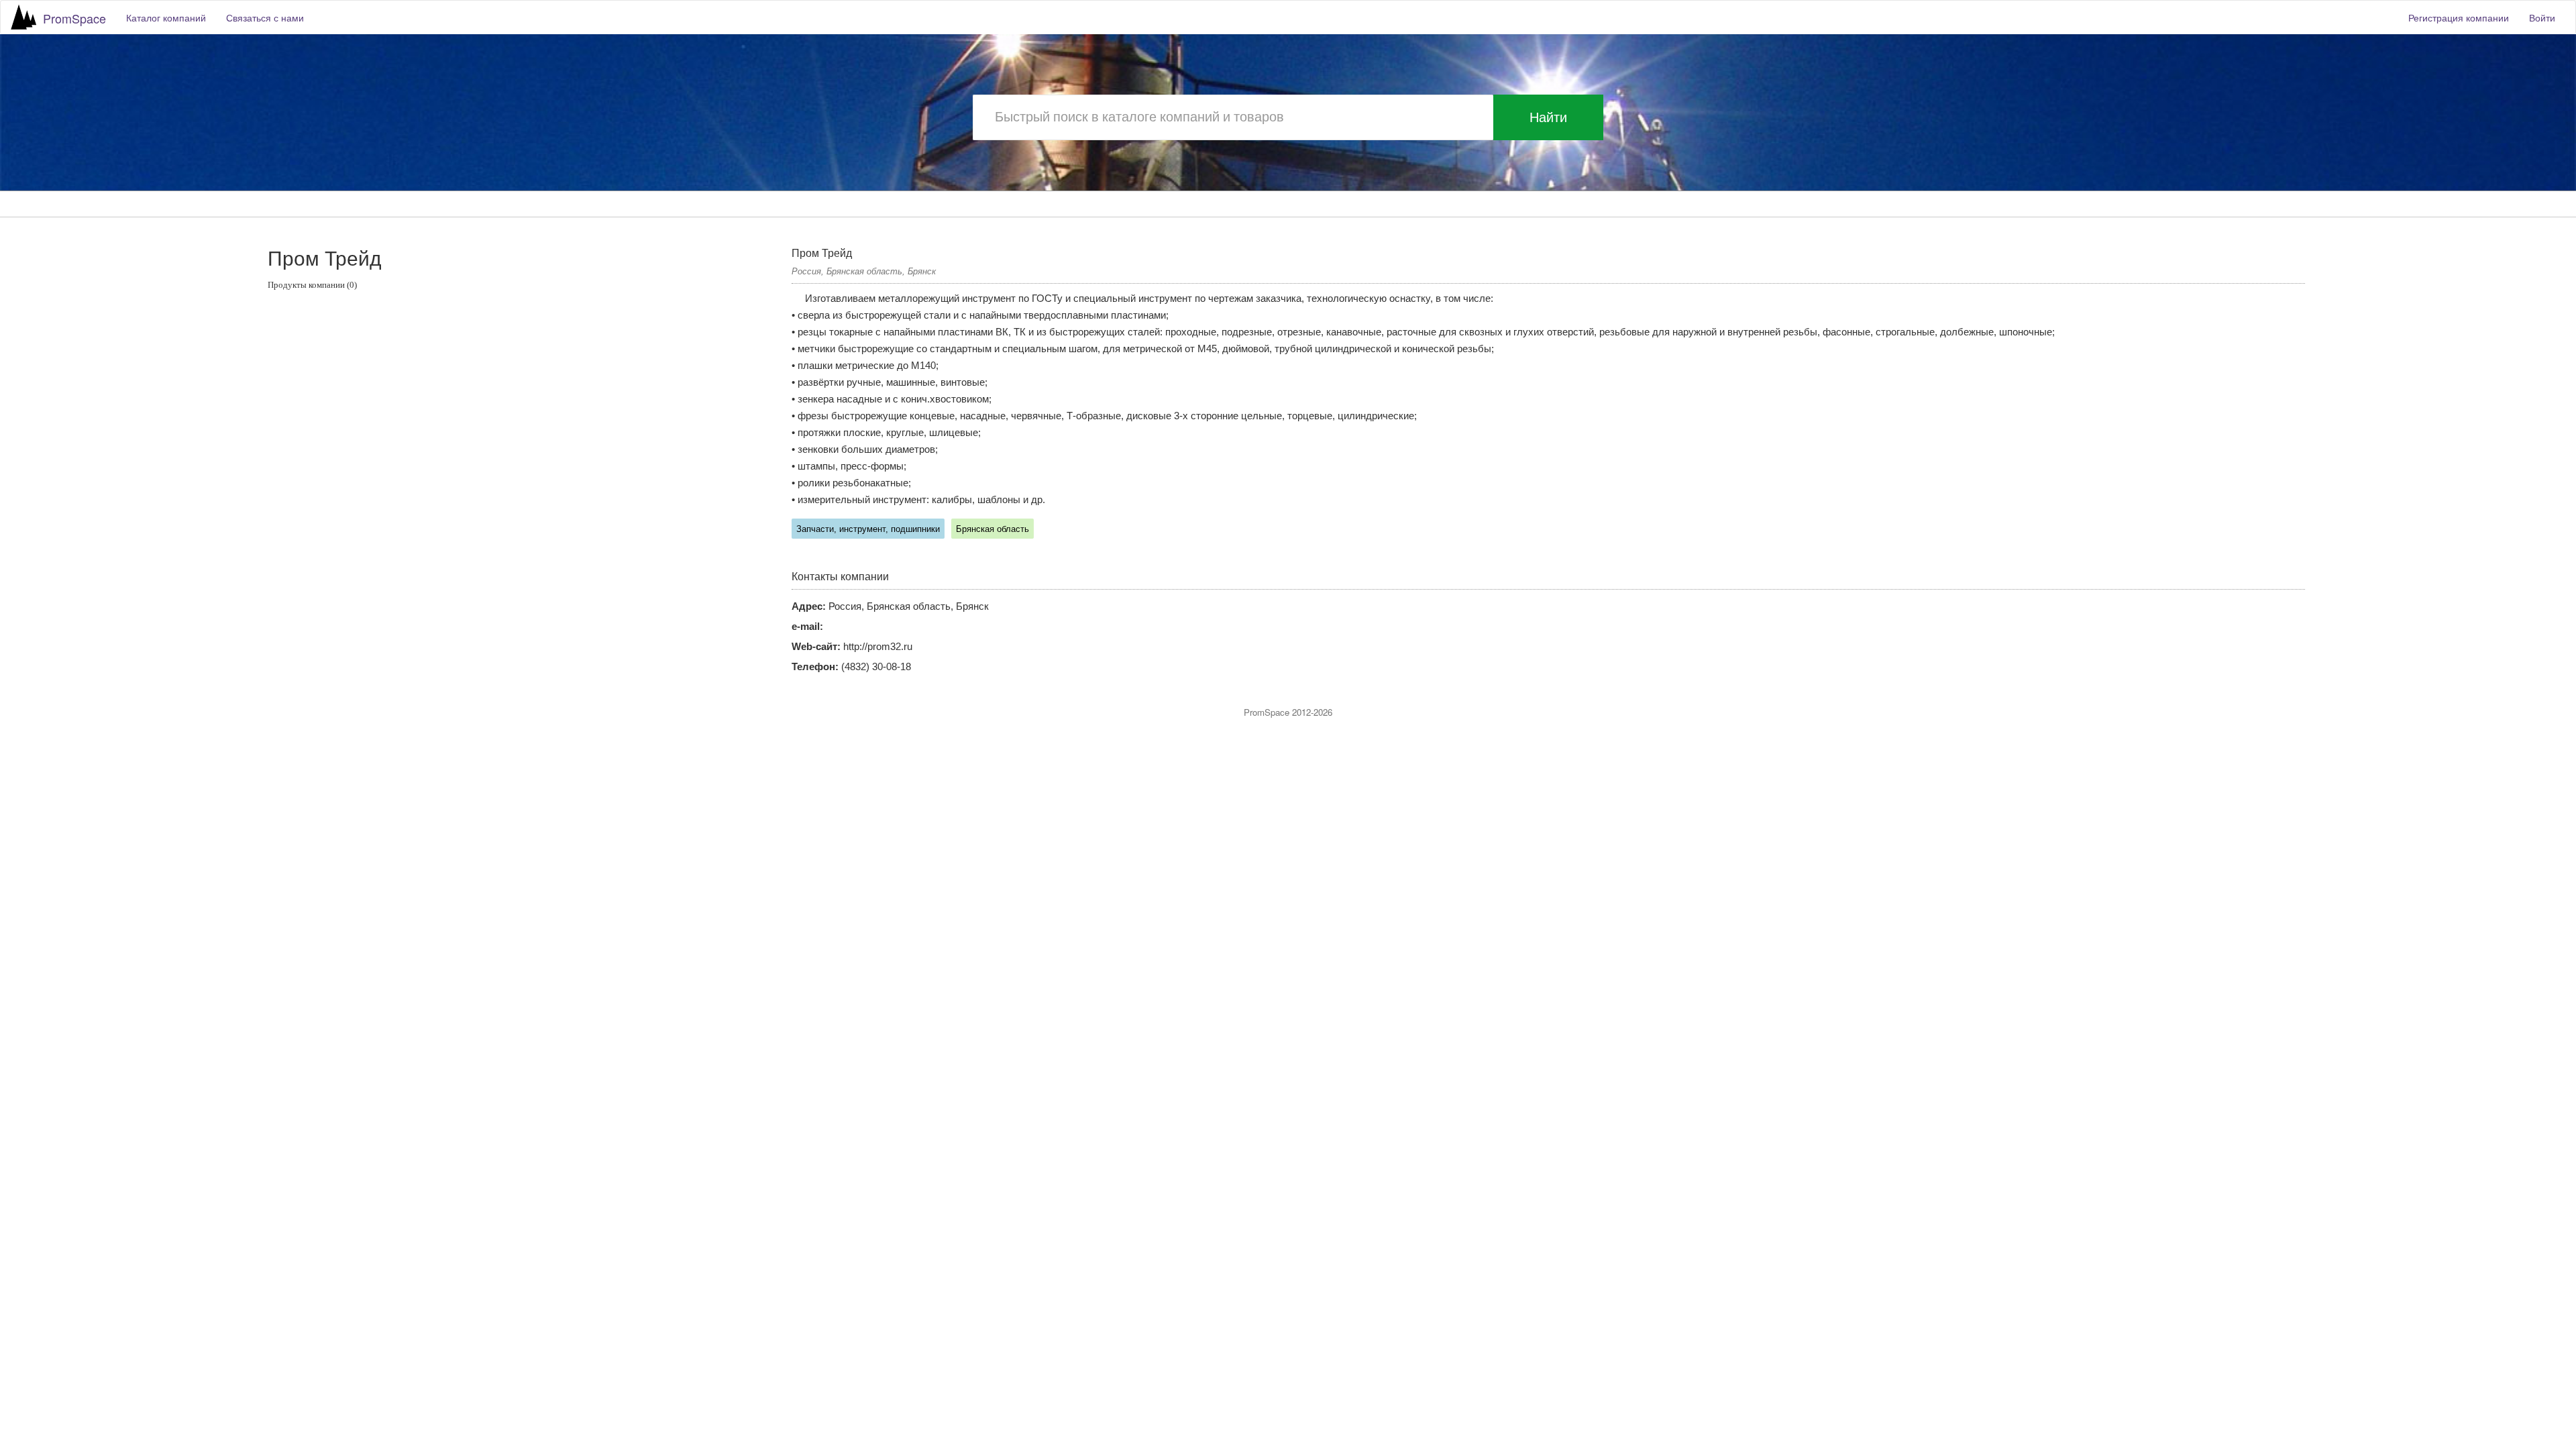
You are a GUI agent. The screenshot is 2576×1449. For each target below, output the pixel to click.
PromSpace (74, 18)
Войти (2542, 17)
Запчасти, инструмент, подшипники (868, 529)
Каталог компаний (166, 17)
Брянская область (992, 529)
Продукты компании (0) (312, 285)
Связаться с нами (265, 17)
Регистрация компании (2459, 17)
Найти (1548, 117)
